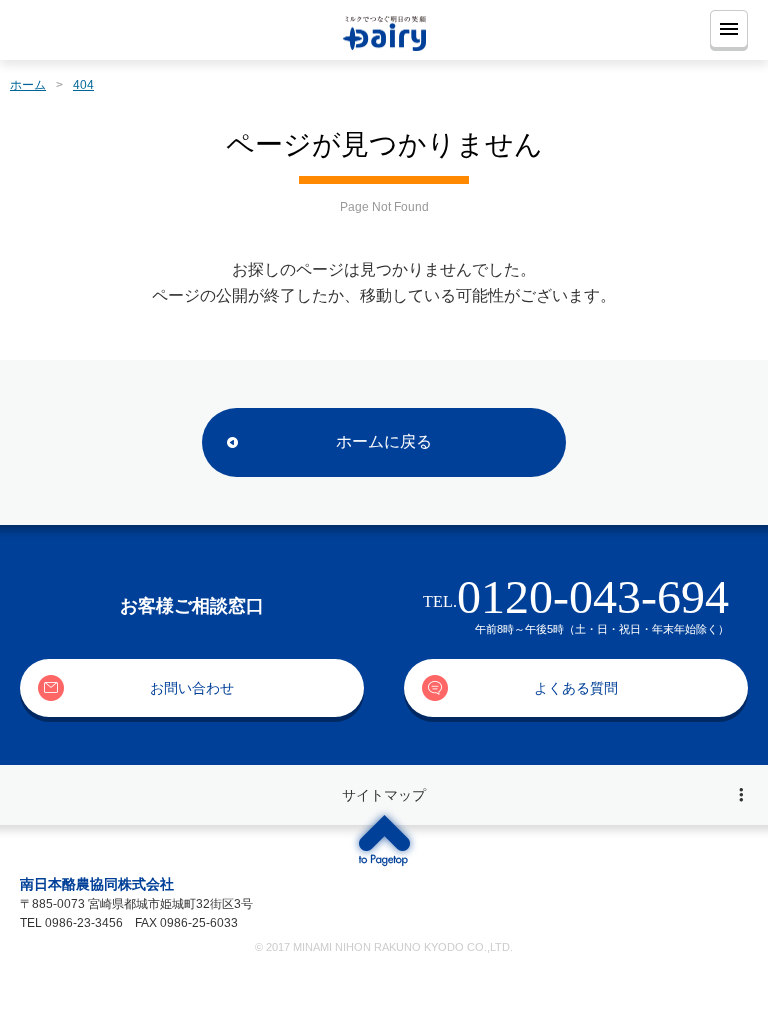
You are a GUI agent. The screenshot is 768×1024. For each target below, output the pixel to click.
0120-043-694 (593, 596)
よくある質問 (576, 688)
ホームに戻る (384, 441)
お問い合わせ (192, 688)
